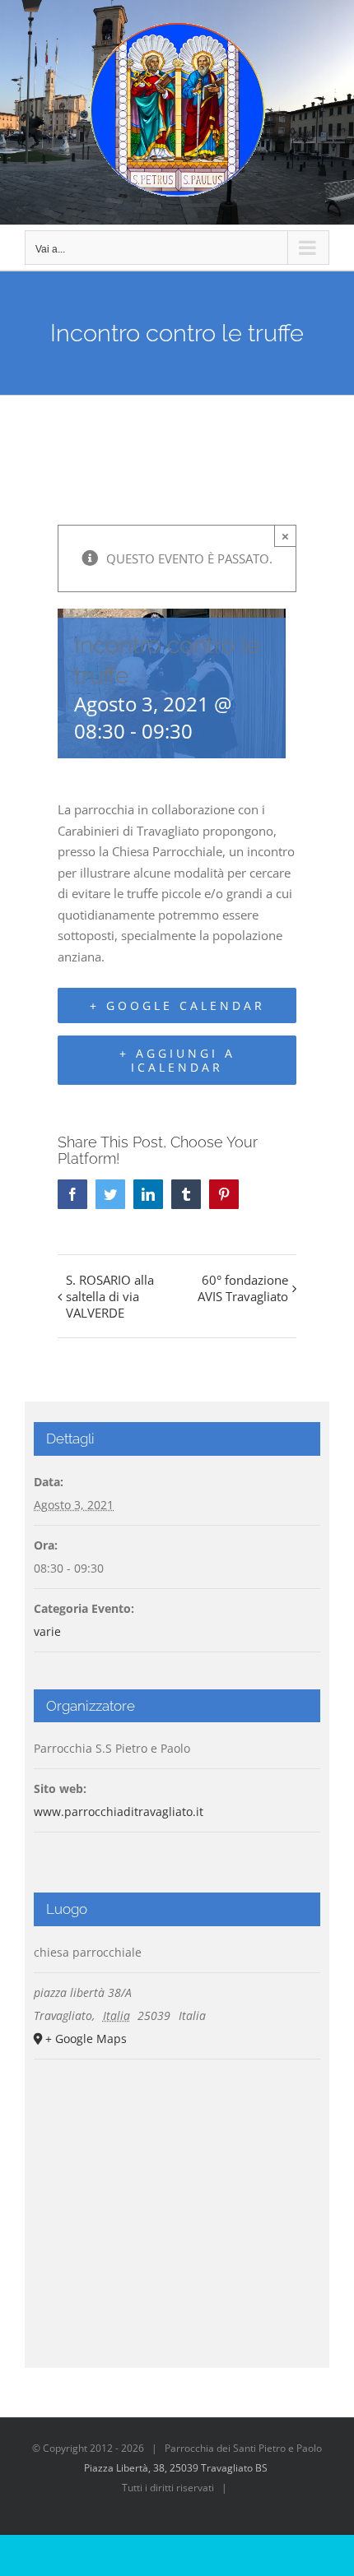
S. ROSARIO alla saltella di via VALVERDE (110, 1296)
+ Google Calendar (177, 1005)
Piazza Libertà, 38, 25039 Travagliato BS (176, 2468)
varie (47, 1631)
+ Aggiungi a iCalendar (177, 1060)
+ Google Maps (86, 2039)
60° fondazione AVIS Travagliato (243, 1288)
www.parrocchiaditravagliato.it (119, 1812)
